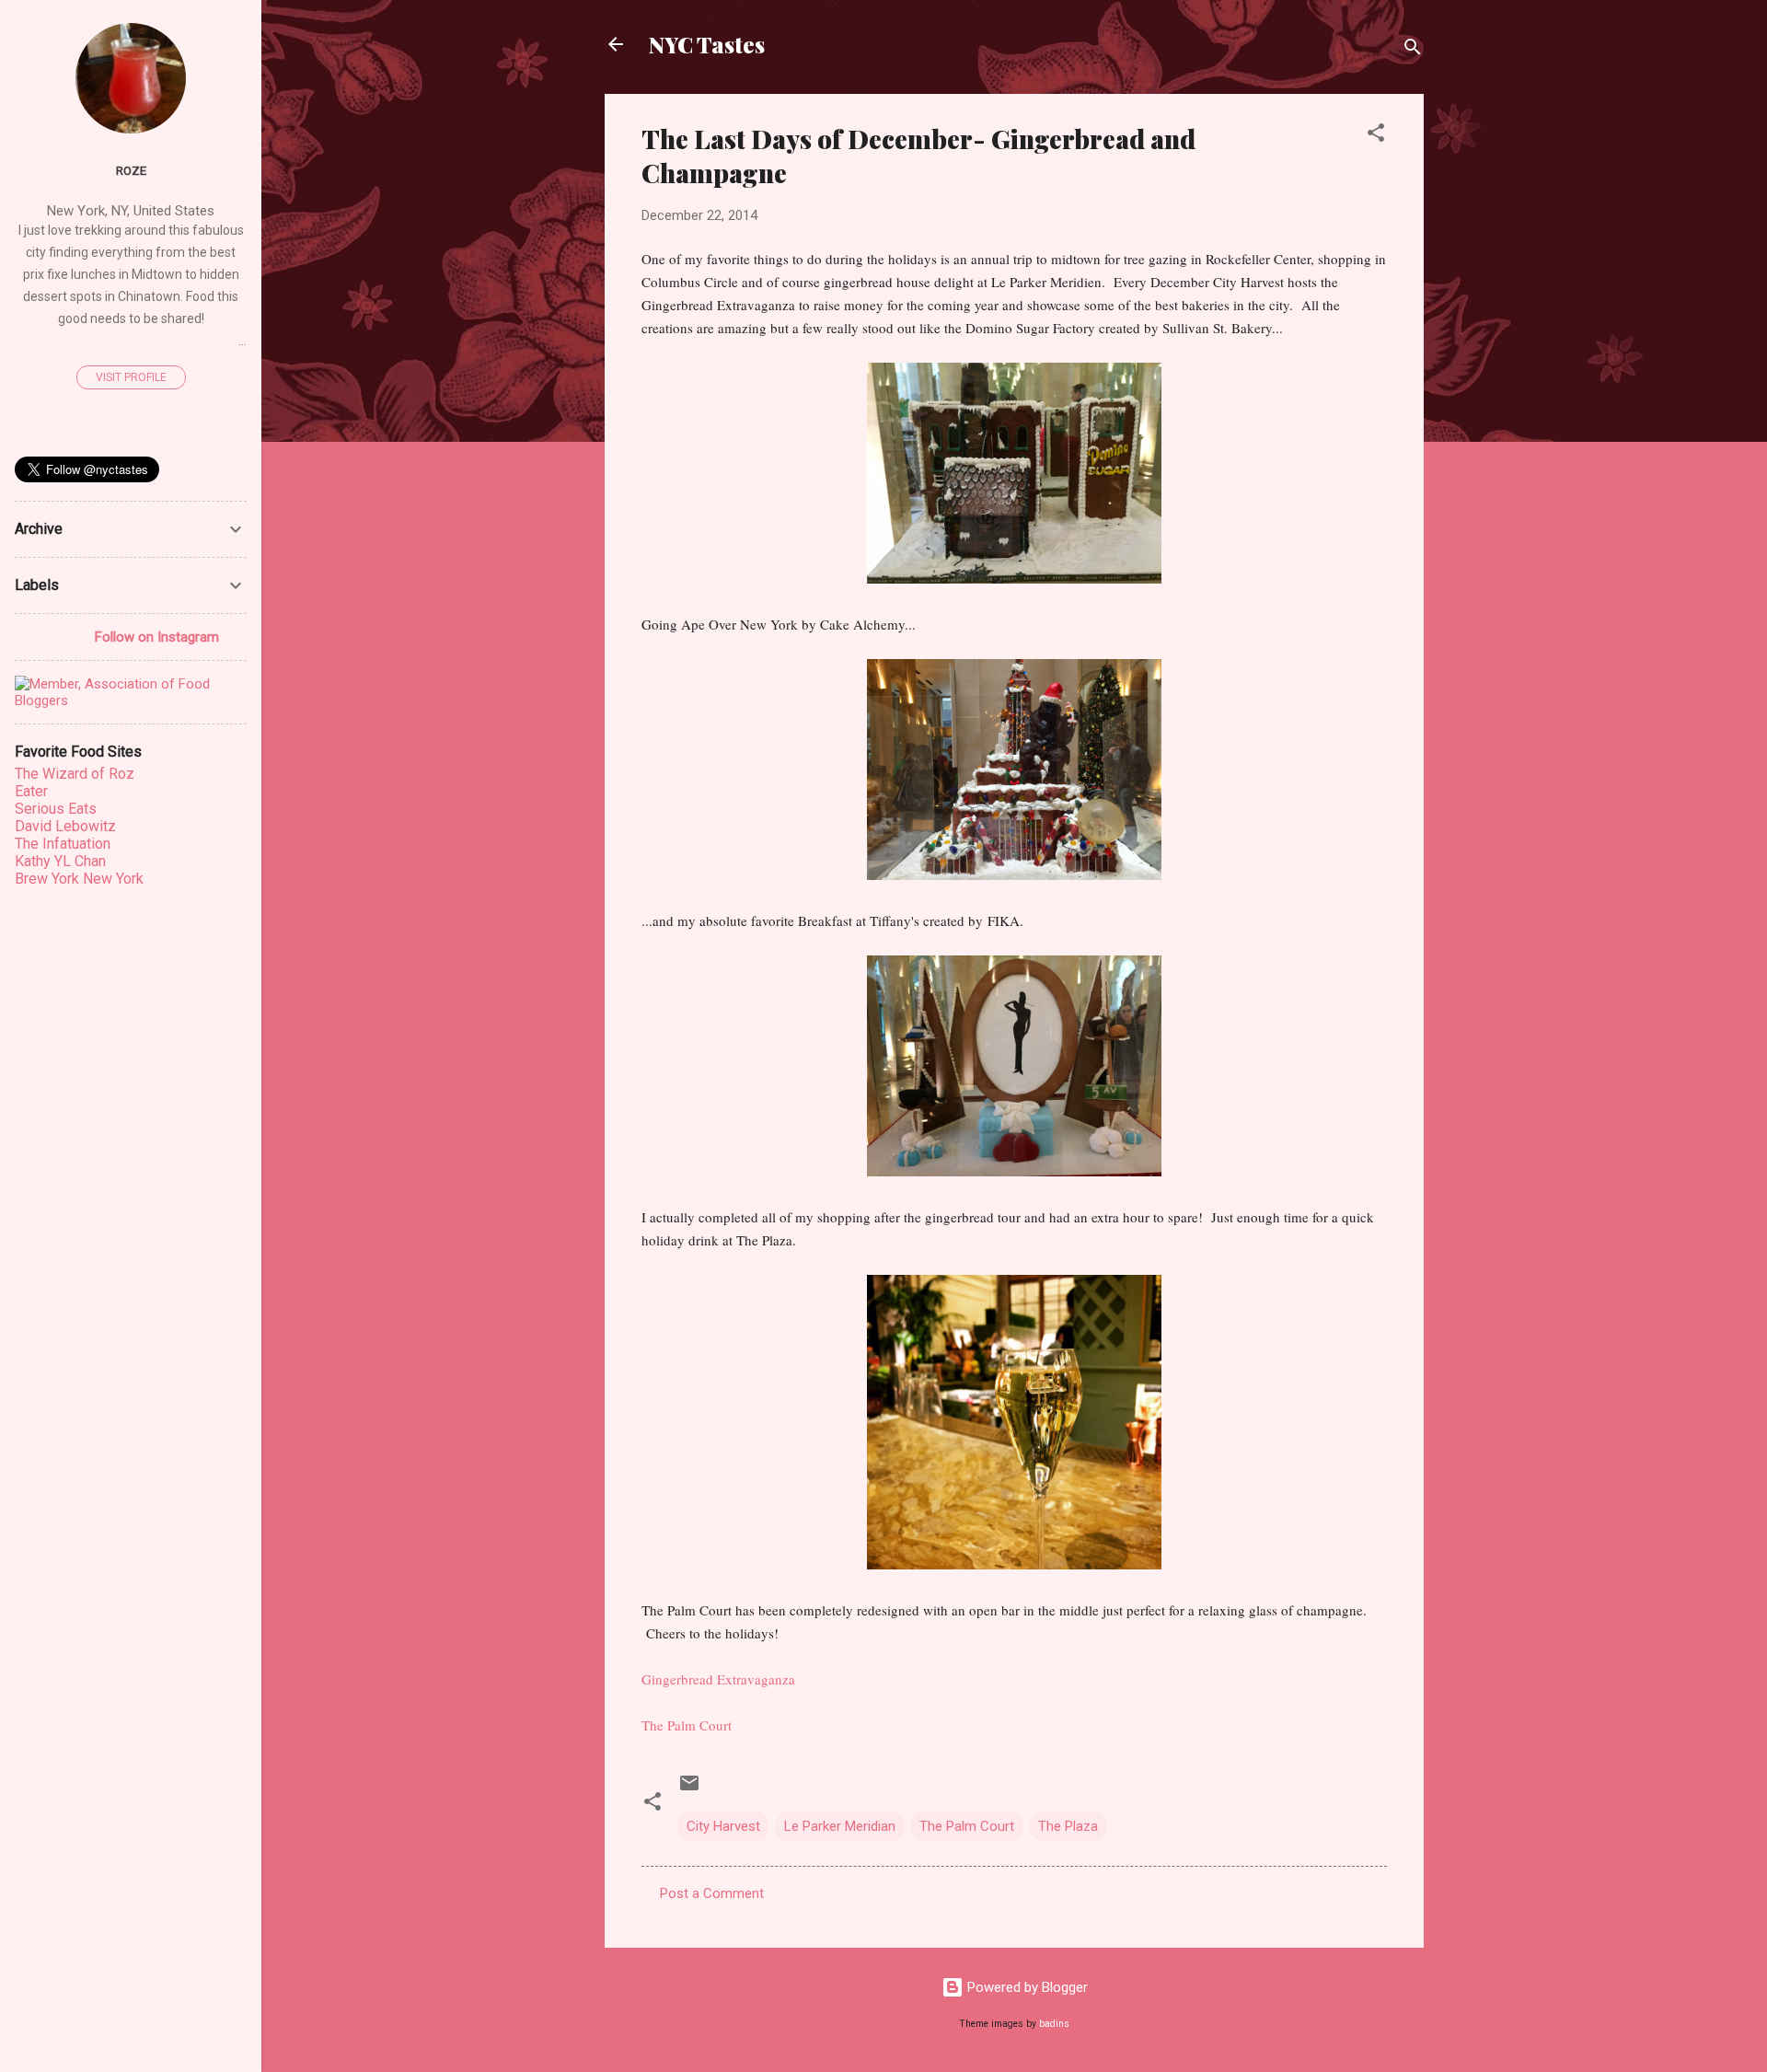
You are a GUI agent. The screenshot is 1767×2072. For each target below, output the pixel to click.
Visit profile (131, 377)
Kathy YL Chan (60, 861)
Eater (31, 791)
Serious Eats (56, 809)
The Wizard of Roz (75, 774)
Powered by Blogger (1026, 1987)
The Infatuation (63, 844)
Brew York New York (79, 879)
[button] (1376, 136)
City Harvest (723, 1826)
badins (1054, 2024)
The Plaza (1068, 1826)
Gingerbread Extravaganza (718, 1679)
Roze (131, 170)
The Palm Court (687, 1725)
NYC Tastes (707, 44)
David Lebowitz (65, 826)
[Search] (1413, 50)
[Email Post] (689, 1789)
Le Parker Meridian (840, 1826)
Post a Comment (712, 1893)
